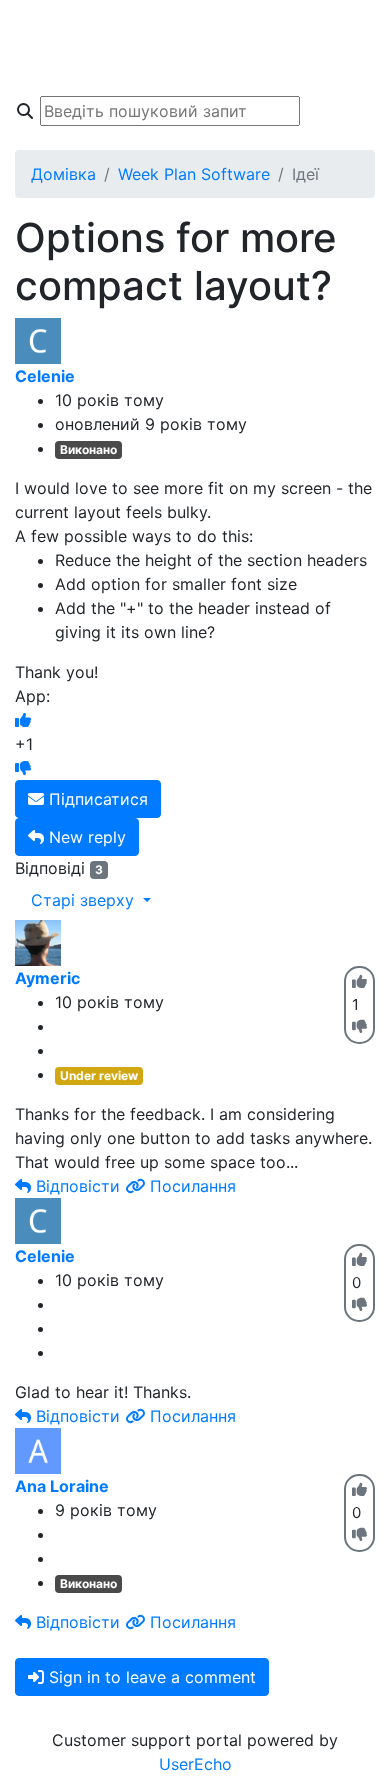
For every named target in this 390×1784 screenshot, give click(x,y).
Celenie (45, 376)
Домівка (63, 174)
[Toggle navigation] (44, 48)
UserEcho (195, 1764)
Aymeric (47, 978)
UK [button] (348, 28)
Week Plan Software (194, 174)
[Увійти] (354, 68)
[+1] (23, 720)
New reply (85, 837)
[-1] (23, 768)
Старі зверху (85, 900)
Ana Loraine (62, 1486)
